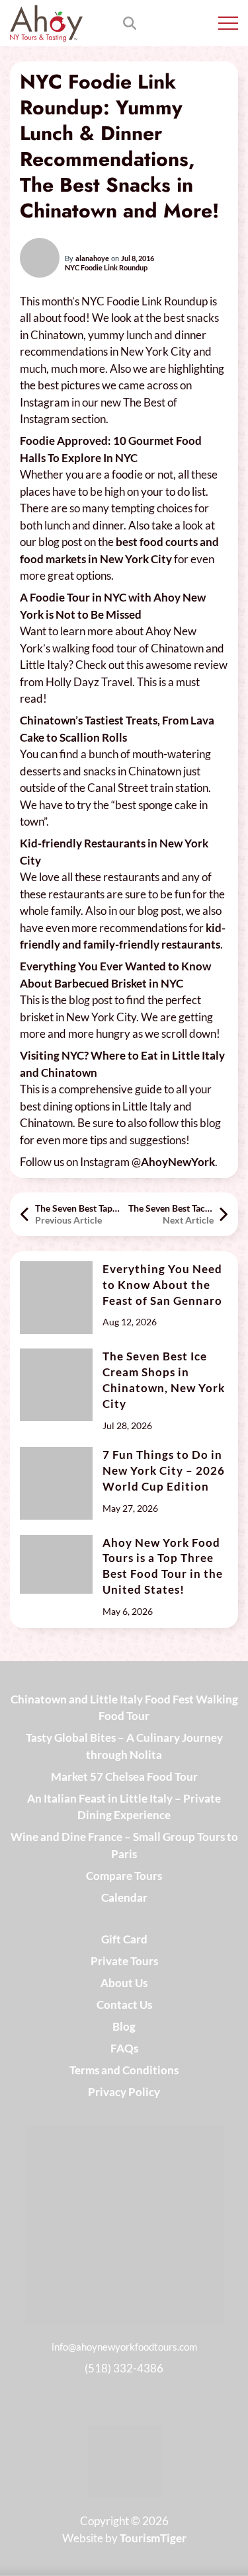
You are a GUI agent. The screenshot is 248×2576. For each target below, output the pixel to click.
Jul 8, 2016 (138, 258)
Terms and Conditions (124, 2070)
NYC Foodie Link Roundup (106, 268)
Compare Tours (124, 1876)
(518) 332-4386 (124, 2368)
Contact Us (124, 2005)
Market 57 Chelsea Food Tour (124, 1776)
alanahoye (92, 258)
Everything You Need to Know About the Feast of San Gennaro (162, 1285)
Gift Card (124, 1939)
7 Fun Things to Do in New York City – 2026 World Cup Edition (164, 1470)
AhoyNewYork (178, 1162)
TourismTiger (153, 2538)
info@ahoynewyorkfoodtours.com (124, 2347)
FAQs (124, 2048)
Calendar (124, 1897)
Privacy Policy (124, 2092)
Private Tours (124, 1961)
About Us (124, 1983)
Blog (124, 2026)
